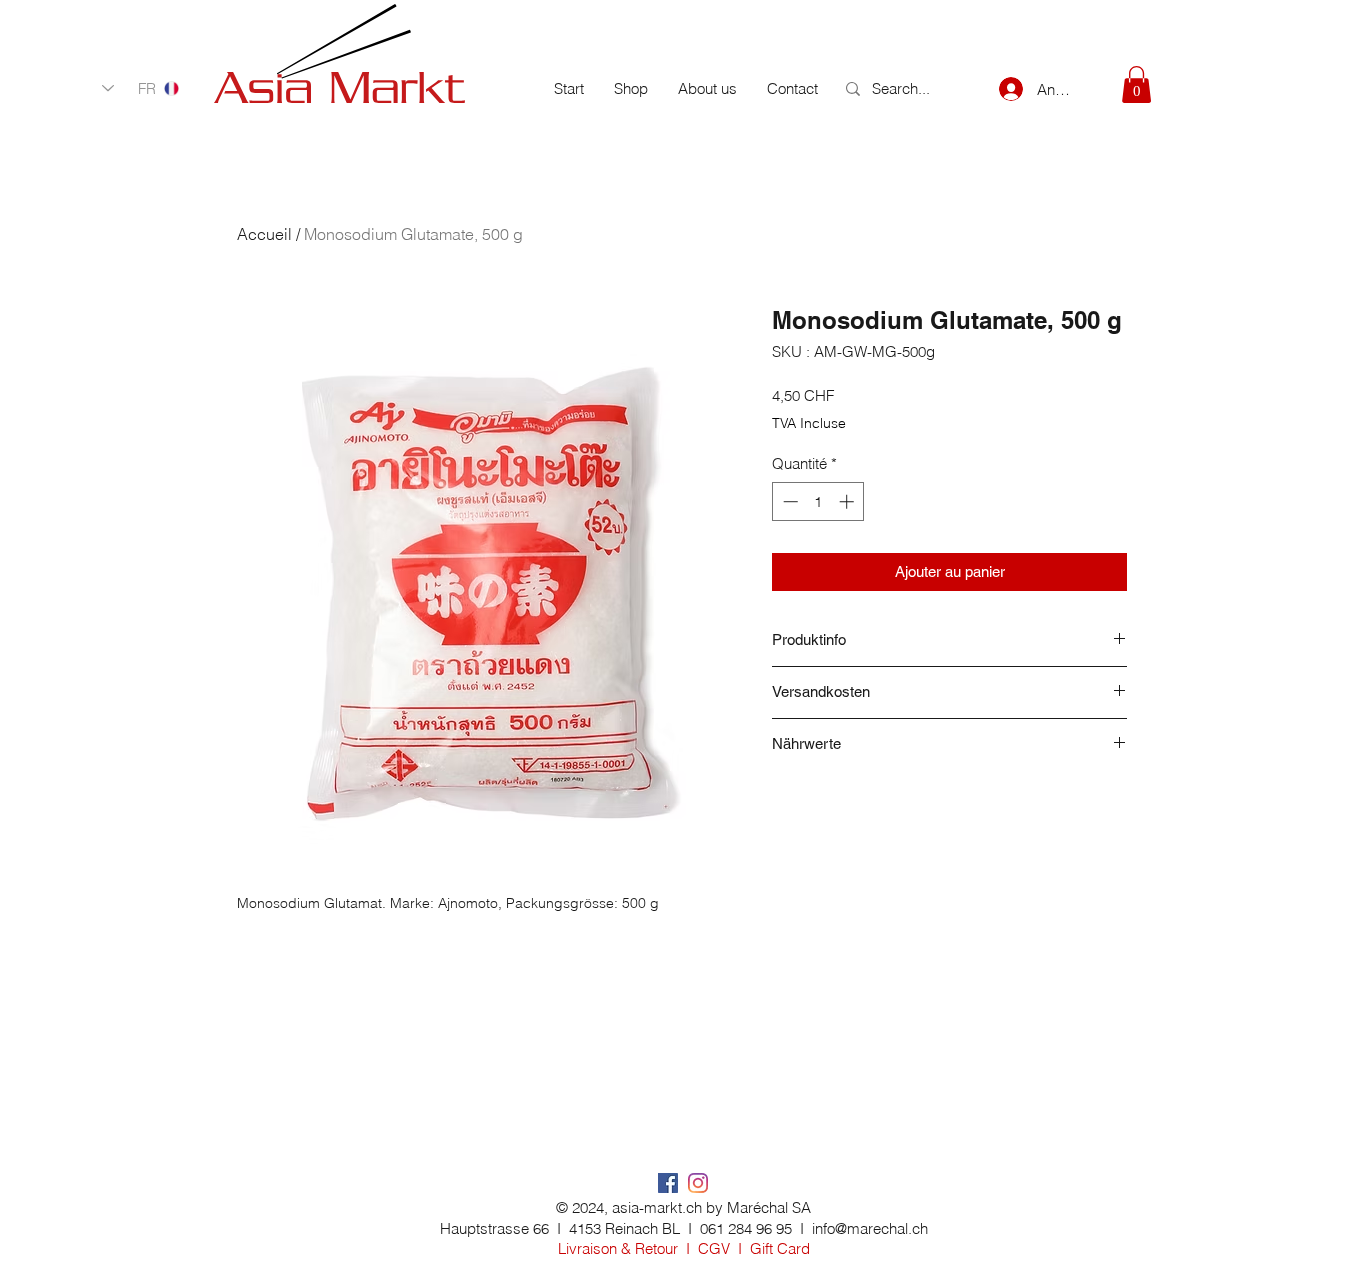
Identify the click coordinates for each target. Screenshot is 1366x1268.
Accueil (264, 234)
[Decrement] (788, 501)
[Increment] (848, 501)
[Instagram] (698, 1183)
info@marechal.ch (870, 1228)
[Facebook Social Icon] (668, 1183)
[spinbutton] (818, 501)
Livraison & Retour (618, 1248)
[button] (1136, 84)
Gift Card (780, 1248)
